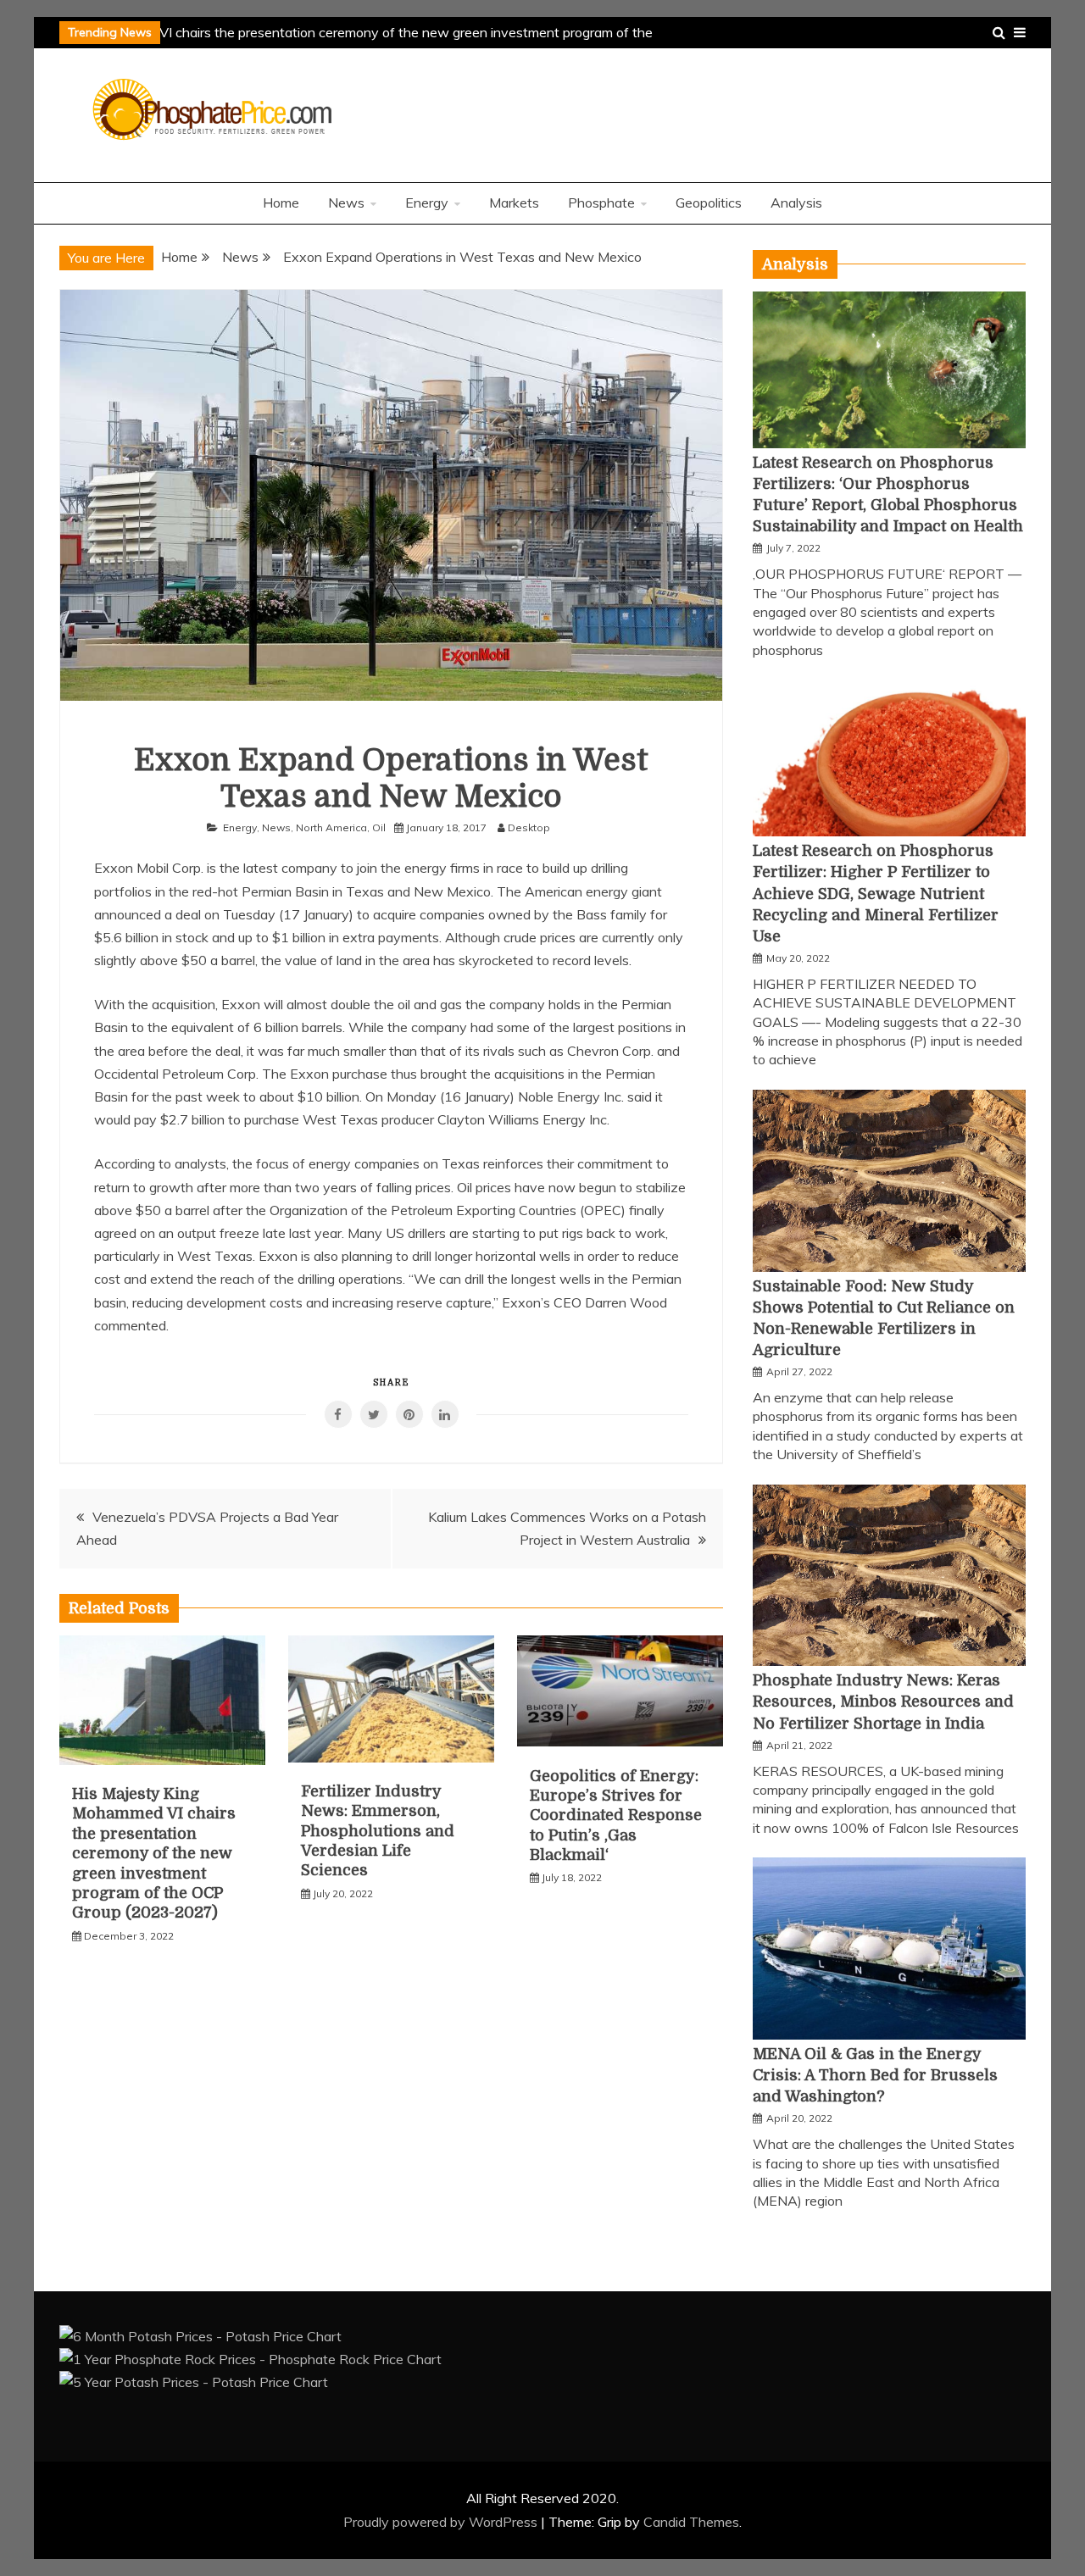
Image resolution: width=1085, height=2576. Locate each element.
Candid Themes (691, 2522)
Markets (514, 203)
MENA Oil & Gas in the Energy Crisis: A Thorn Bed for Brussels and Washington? (875, 2075)
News (346, 203)
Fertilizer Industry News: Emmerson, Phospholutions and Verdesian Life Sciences (378, 1831)
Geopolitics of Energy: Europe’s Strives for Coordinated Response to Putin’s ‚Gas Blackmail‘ (616, 1816)
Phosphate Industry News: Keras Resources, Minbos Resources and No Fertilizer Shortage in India (883, 1702)
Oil (379, 827)
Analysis (796, 203)
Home (281, 203)
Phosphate (601, 203)
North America (331, 827)
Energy (427, 203)
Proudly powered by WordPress (442, 2522)
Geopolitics (709, 203)
